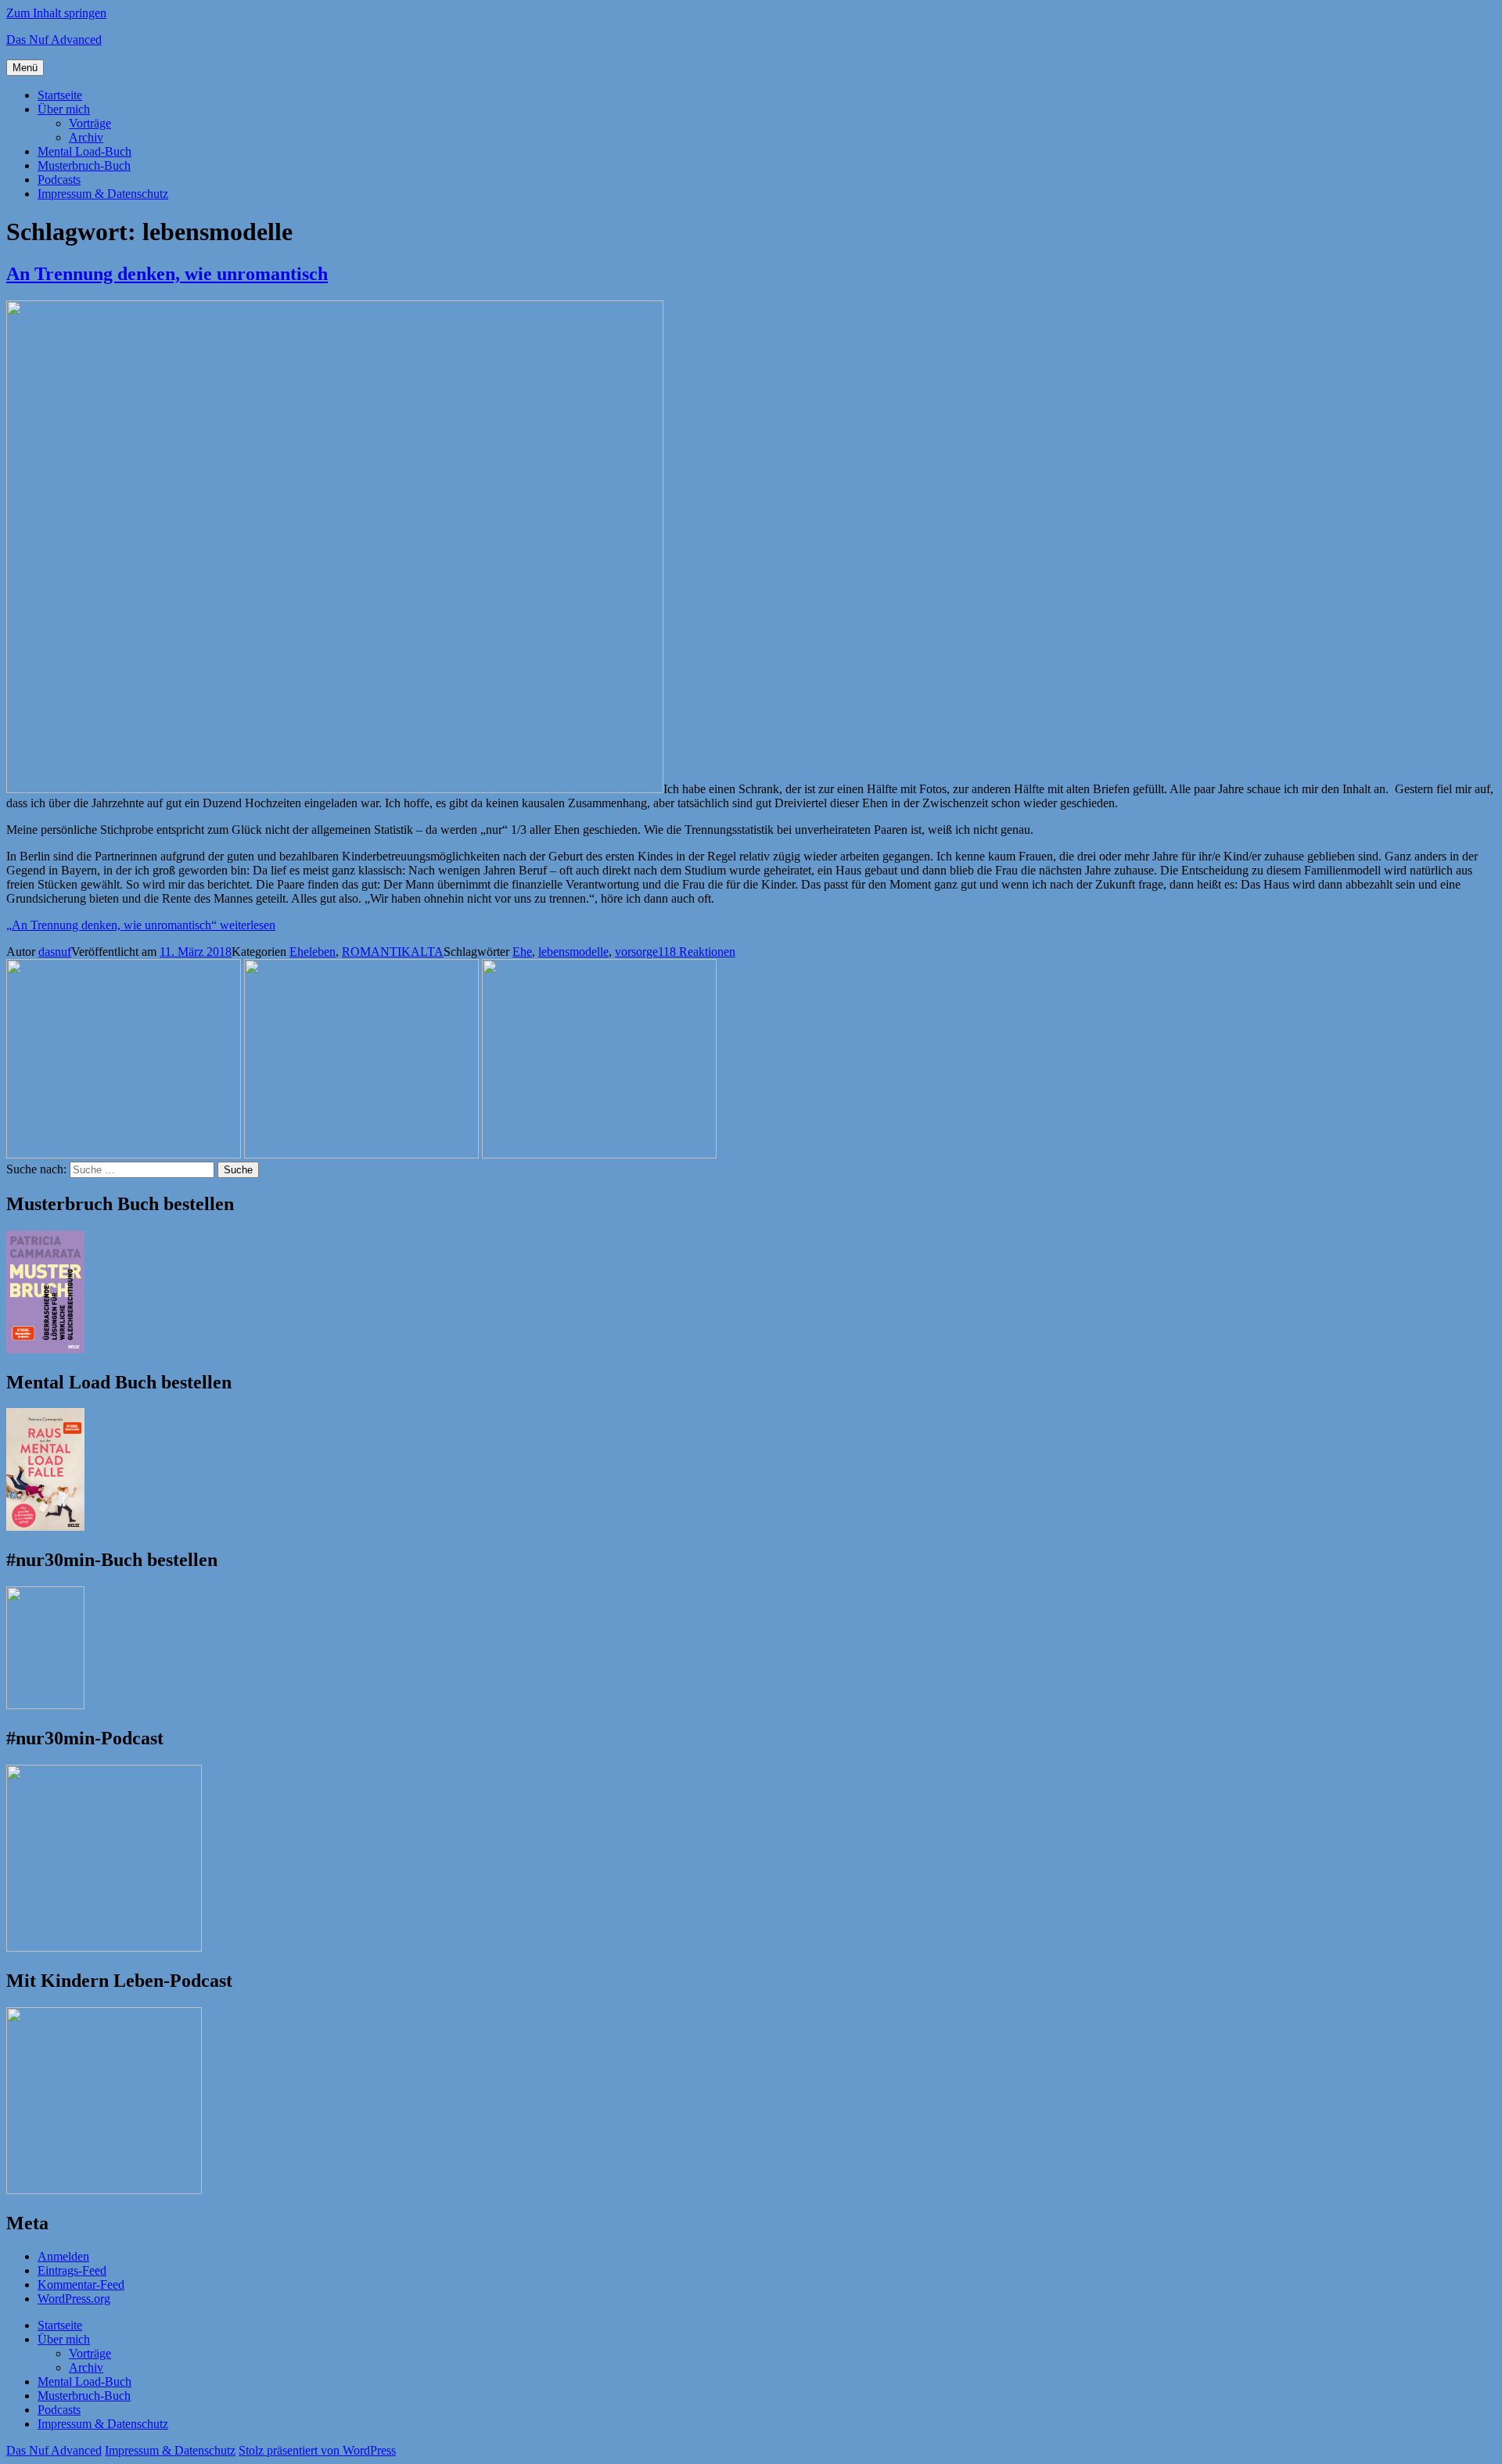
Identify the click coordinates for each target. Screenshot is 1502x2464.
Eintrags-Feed (72, 2270)
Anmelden (63, 2256)
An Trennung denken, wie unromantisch (167, 274)
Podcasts (59, 180)
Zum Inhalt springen (56, 13)
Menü (25, 68)
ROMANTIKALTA (393, 952)
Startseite (60, 95)
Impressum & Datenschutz (103, 194)
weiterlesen (141, 925)
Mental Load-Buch (84, 151)
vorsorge (636, 952)
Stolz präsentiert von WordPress (317, 2450)
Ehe (522, 952)
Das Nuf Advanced (54, 40)
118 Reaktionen (697, 952)
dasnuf (55, 952)
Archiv (86, 137)
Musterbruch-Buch (84, 165)
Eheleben (313, 952)
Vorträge (90, 123)
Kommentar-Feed (81, 2284)
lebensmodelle (573, 952)
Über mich (64, 109)
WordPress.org (74, 2299)
